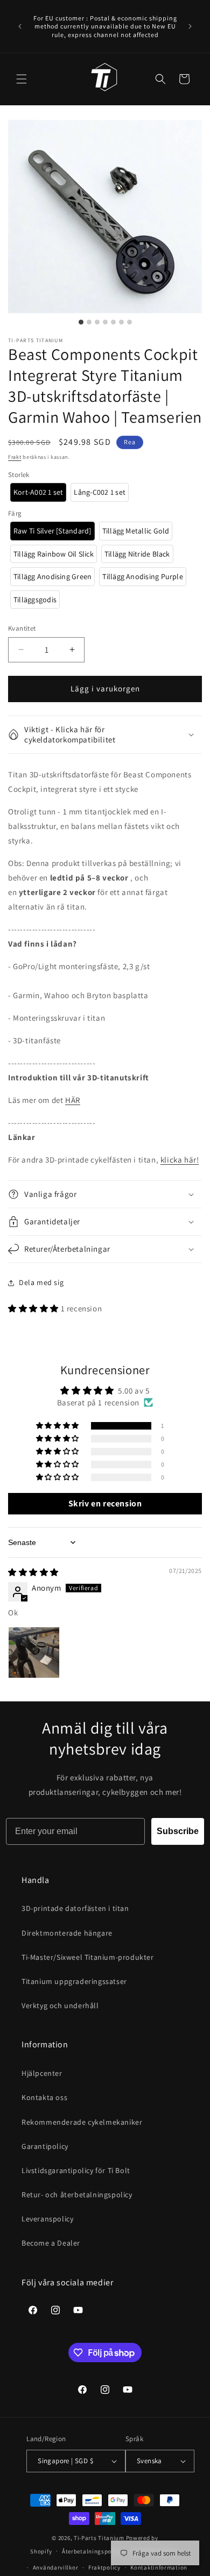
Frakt (15, 457)
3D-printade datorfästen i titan (75, 1908)
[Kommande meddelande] (190, 26)
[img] (33, 1572)
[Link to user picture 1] (34, 1653)
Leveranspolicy (47, 2219)
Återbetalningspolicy (92, 2551)
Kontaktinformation (159, 2567)
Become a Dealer (51, 2243)
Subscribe (178, 1831)
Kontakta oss (44, 2097)
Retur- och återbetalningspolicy (77, 2195)
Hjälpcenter (42, 2073)
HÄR (73, 1100)
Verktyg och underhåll (60, 2005)
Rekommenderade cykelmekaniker (82, 2122)
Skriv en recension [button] (105, 1503)
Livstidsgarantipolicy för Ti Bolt (76, 2170)
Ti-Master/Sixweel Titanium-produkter (88, 1957)
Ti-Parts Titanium (99, 2538)
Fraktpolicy (104, 2567)
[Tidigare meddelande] (20, 26)
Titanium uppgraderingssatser (74, 1981)
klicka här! (180, 1160)
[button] (22, 79)
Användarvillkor (56, 2567)
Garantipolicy (45, 2146)
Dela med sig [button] (41, 1282)
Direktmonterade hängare (67, 1933)
